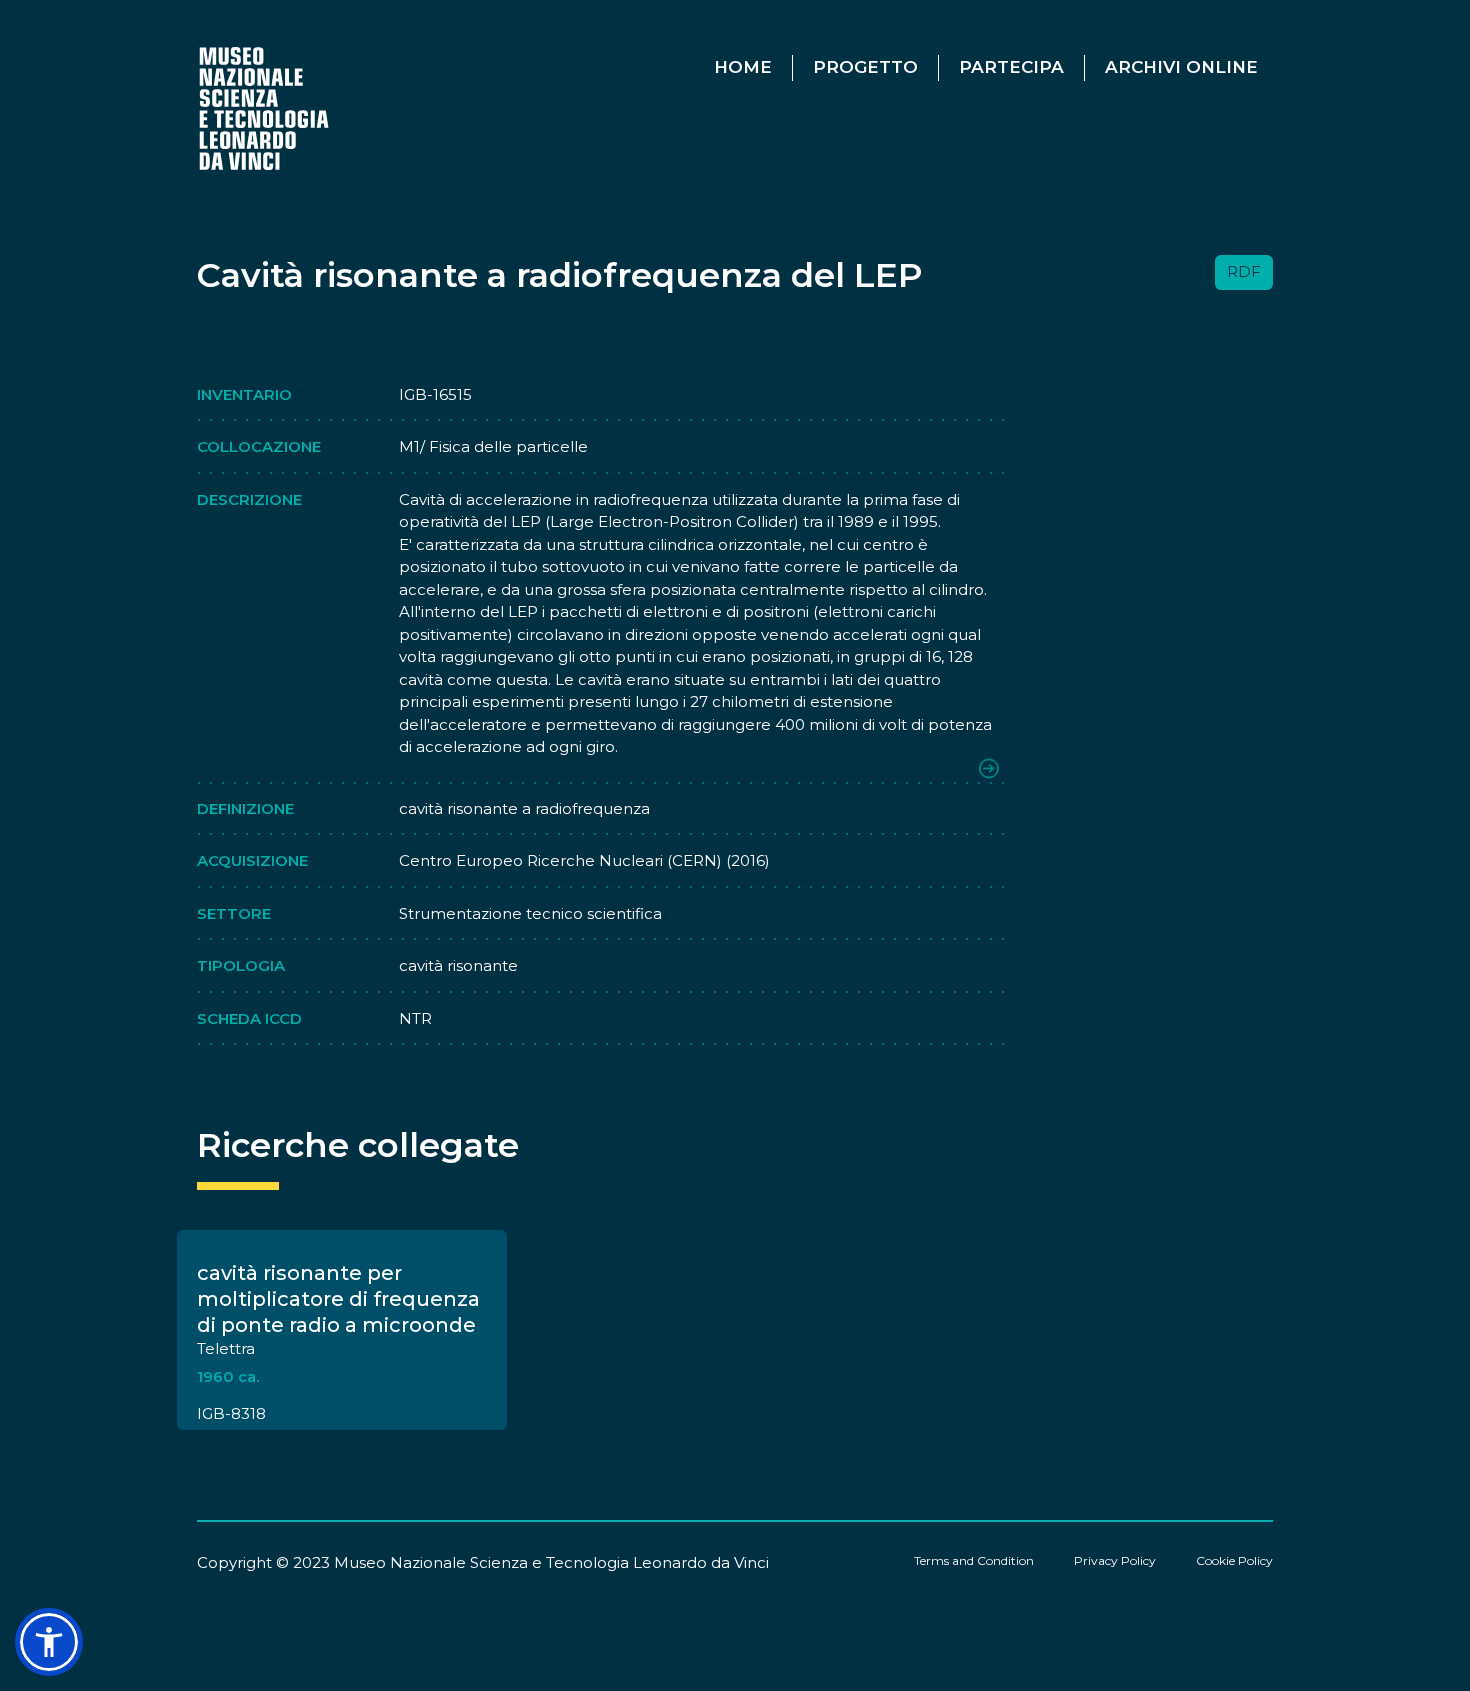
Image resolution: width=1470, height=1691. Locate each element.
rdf (1244, 271)
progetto (865, 67)
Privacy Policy (1115, 1560)
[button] (49, 1642)
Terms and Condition (974, 1560)
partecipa (1011, 67)
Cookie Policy (1234, 1560)
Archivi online (1181, 67)
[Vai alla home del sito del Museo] (265, 107)
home (743, 67)
